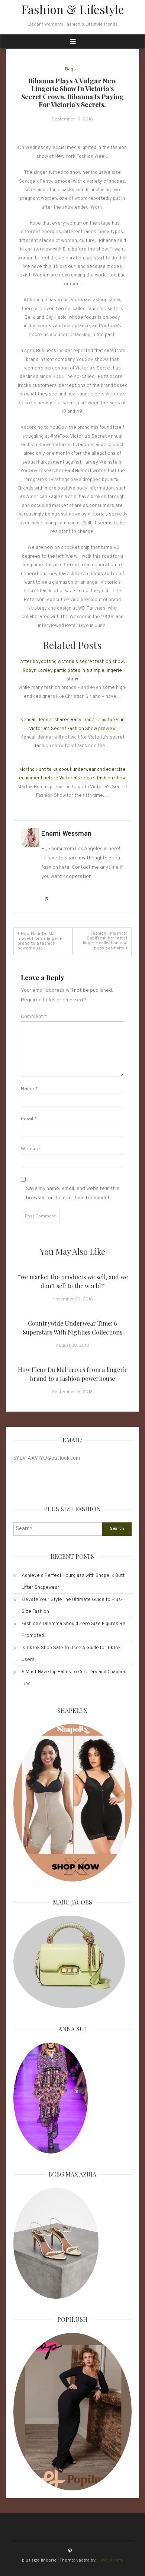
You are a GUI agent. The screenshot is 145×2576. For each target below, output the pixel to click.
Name (29, 1089)
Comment (34, 1017)
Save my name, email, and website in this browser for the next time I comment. (73, 1193)
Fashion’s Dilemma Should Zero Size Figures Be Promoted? (73, 1630)
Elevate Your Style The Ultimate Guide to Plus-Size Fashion (72, 1606)
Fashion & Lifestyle (73, 9)
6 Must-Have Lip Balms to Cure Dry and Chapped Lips (74, 1678)
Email (29, 1119)
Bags (70, 69)
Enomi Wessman (66, 834)
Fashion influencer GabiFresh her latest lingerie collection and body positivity (105, 941)
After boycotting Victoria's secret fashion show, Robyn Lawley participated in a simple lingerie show (72, 671)
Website (30, 1149)
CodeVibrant (109, 2560)
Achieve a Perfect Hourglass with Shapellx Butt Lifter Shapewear (73, 1582)
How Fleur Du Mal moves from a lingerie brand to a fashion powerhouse (40, 941)
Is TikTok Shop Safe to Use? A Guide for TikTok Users (71, 1654)
